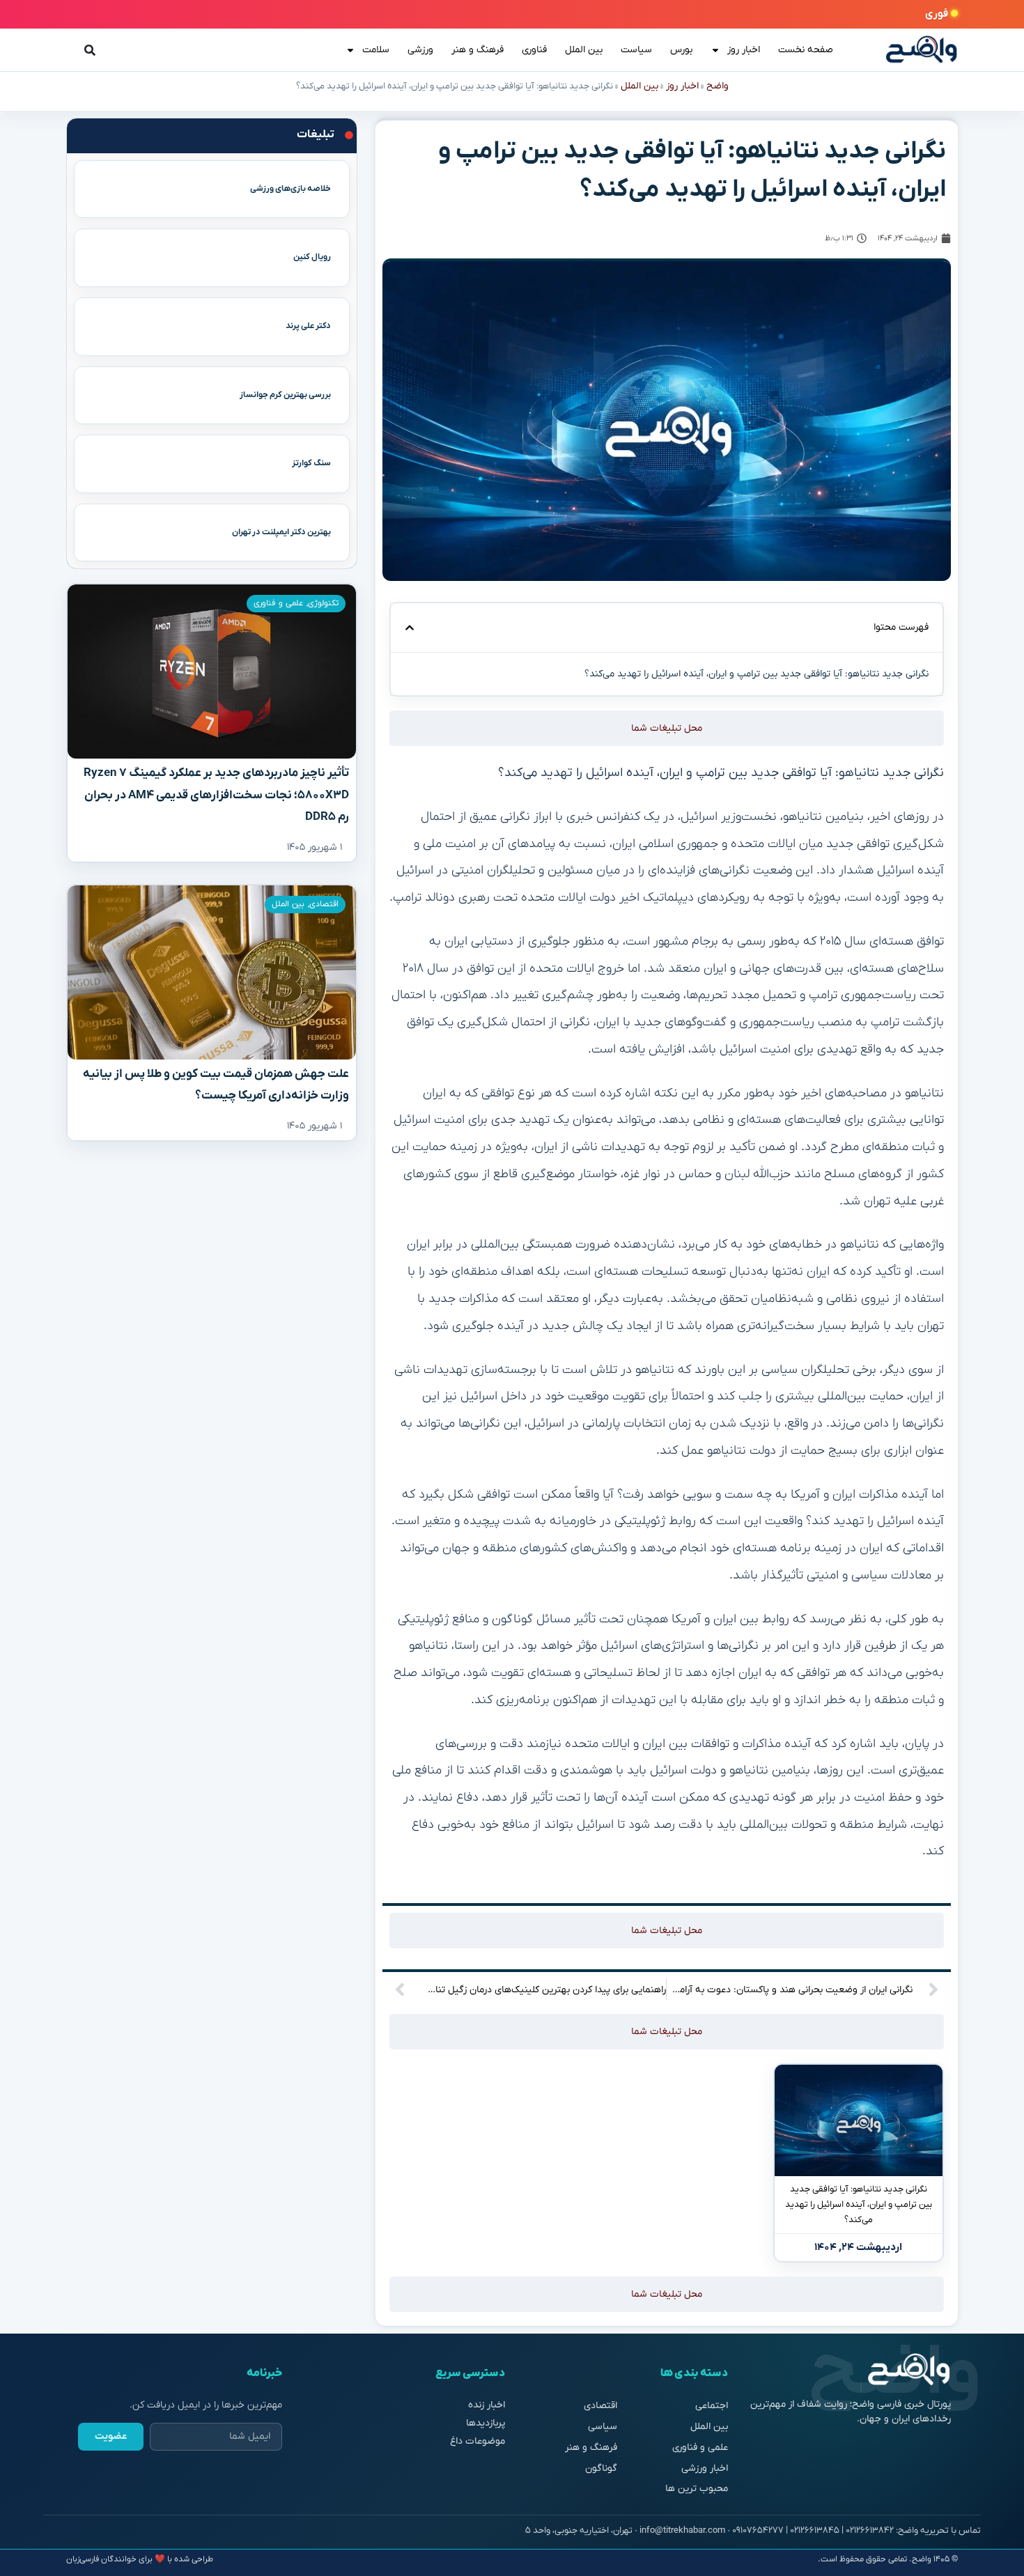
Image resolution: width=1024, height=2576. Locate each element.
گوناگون (601, 2468)
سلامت (376, 50)
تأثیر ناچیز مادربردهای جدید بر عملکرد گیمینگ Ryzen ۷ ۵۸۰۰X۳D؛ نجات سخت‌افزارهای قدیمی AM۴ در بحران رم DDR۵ (216, 795)
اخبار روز (744, 50)
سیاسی (603, 2427)
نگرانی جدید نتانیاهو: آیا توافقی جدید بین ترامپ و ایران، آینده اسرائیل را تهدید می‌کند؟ (859, 2204)
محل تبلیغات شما (667, 728)
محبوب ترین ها (697, 2489)
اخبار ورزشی (705, 2468)
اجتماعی (712, 2406)
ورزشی (420, 50)
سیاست (636, 50)
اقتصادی (324, 904)
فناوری (534, 50)
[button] (410, 628)
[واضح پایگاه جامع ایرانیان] (922, 50)
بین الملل (584, 50)
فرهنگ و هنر (478, 50)
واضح (717, 86)
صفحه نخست (806, 50)
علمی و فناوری (278, 603)
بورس (681, 50)
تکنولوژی (323, 603)
